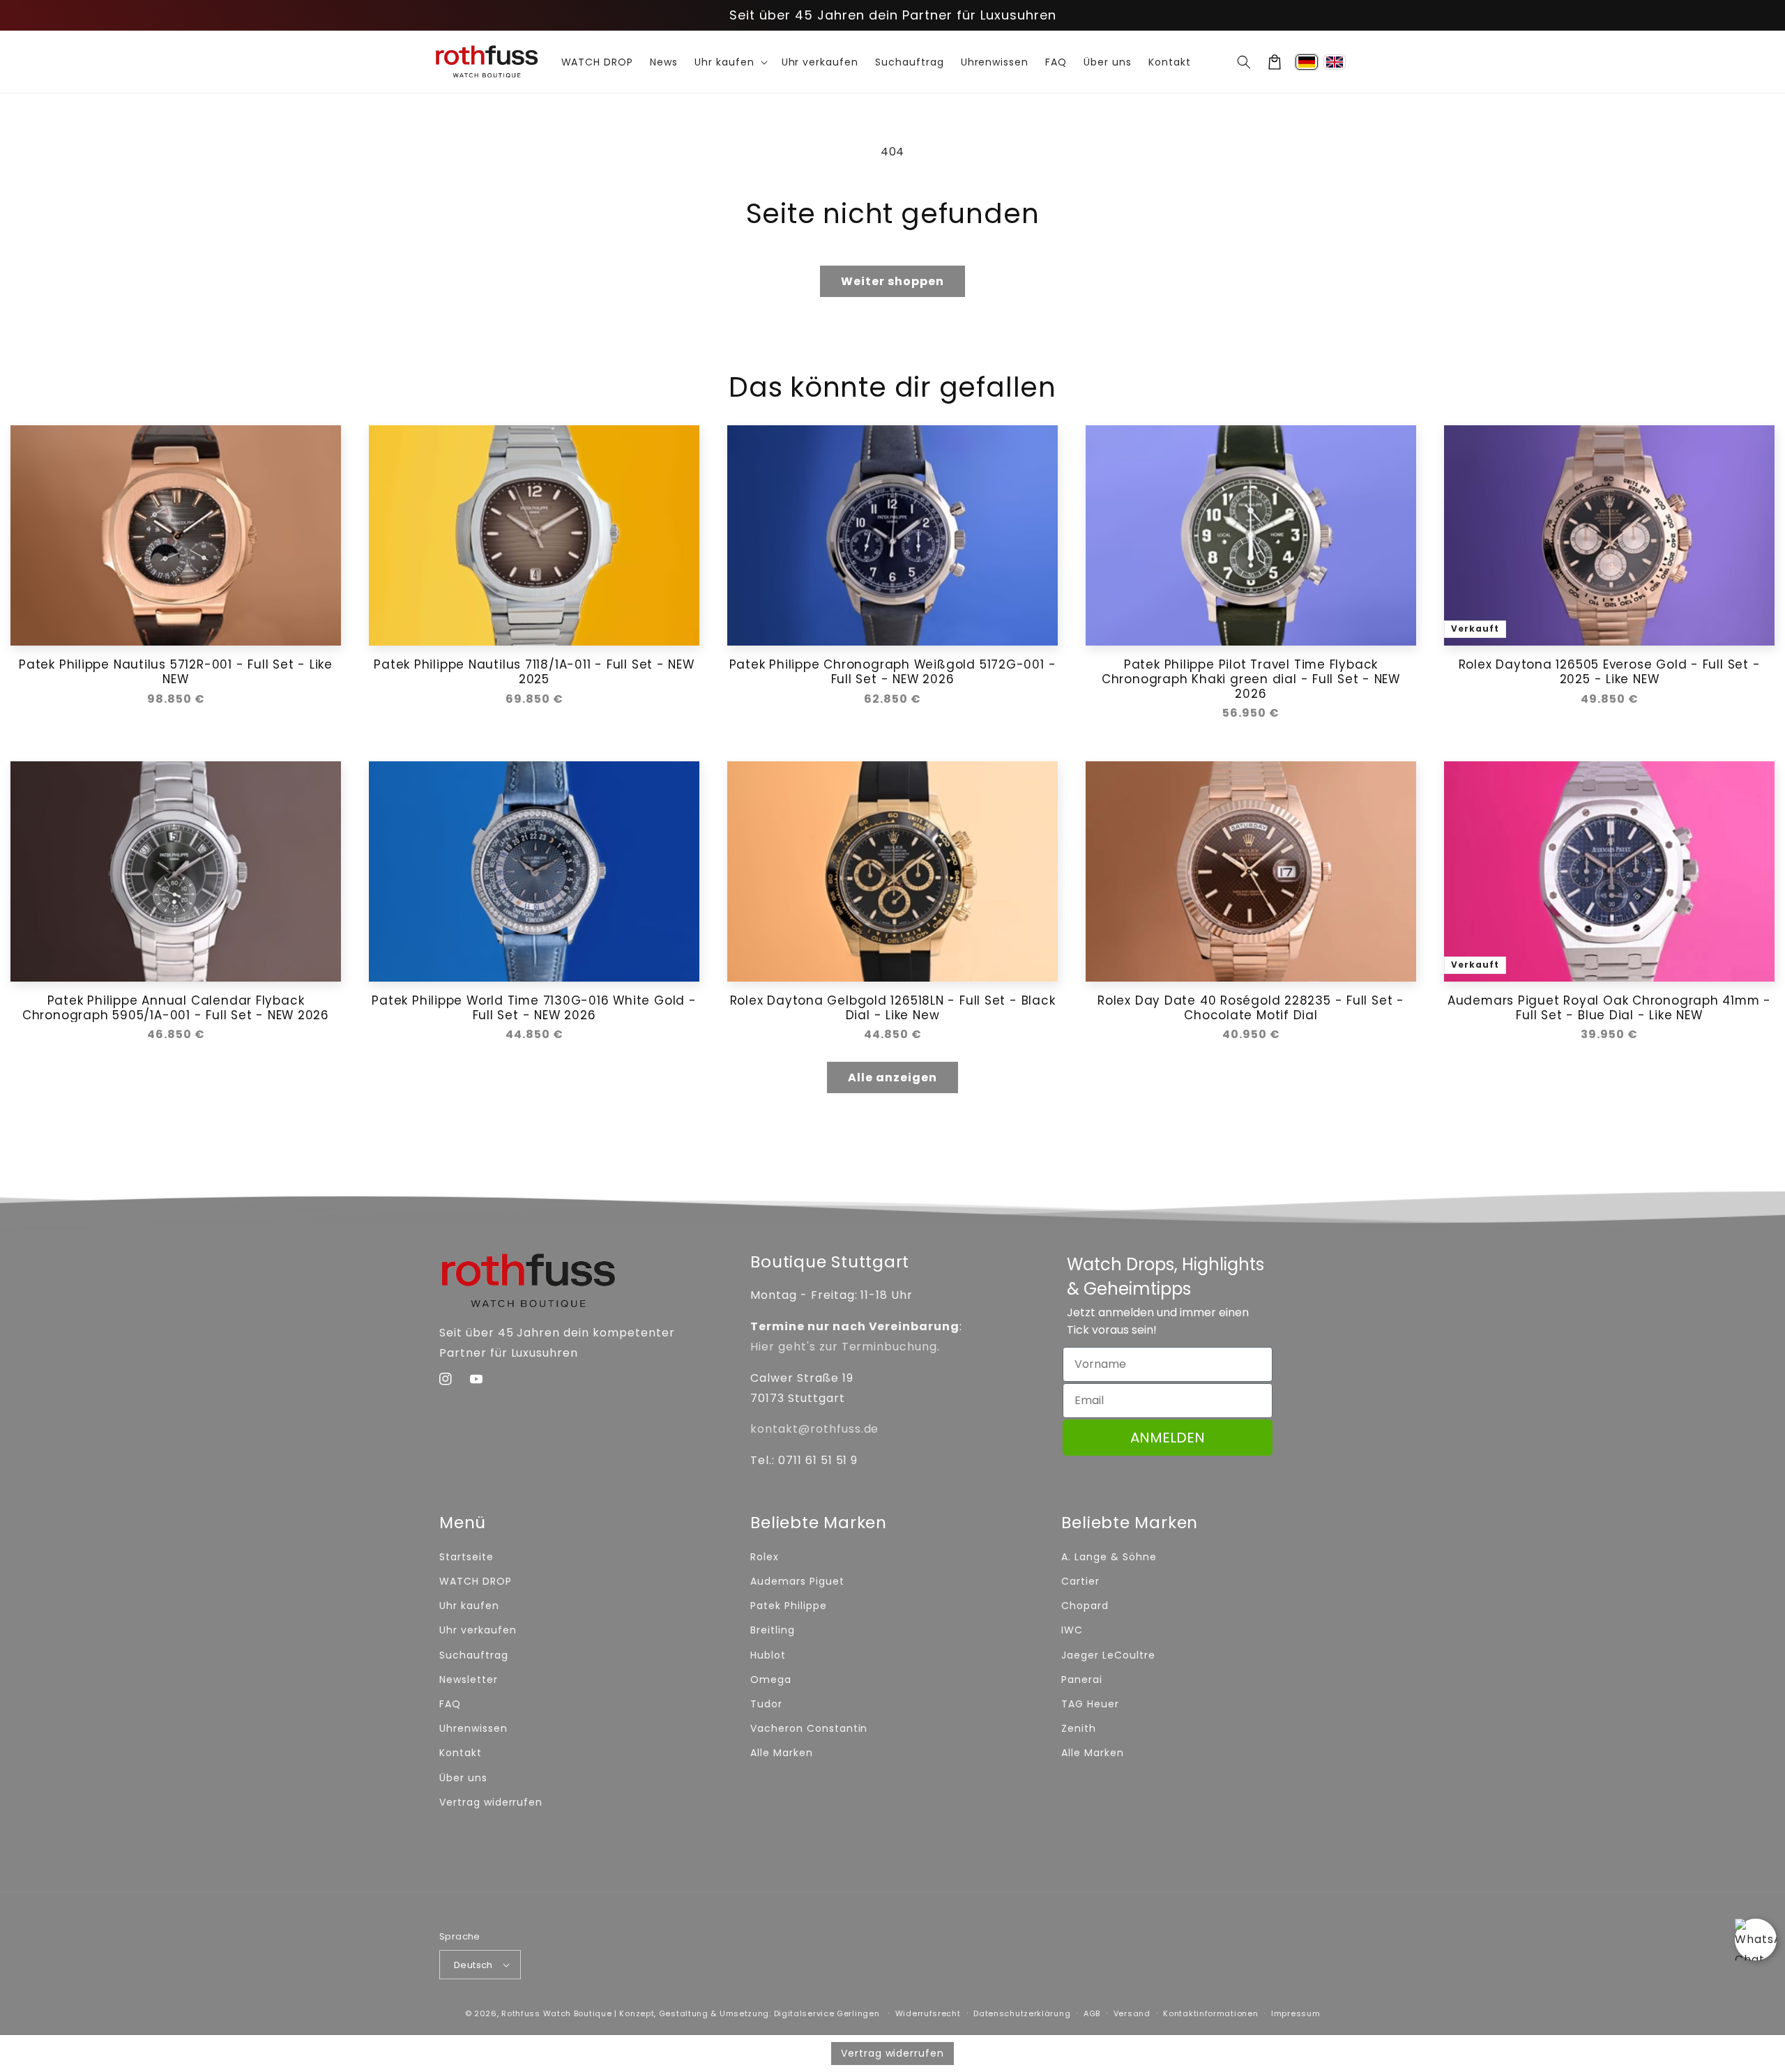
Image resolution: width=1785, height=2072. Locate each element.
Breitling (773, 1630)
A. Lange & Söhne (1109, 1557)
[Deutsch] (1307, 62)
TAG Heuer (1090, 1704)
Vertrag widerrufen (491, 1802)
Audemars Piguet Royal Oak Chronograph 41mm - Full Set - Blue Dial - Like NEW (1609, 1008)
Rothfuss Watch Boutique (556, 2013)
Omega (771, 1679)
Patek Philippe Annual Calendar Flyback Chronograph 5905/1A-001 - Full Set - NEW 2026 (176, 1008)
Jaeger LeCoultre (1108, 1655)
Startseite (466, 1557)
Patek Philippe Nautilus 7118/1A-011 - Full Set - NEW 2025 (534, 672)
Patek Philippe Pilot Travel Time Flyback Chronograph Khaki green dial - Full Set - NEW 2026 (1251, 679)
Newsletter (469, 1679)
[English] (1335, 62)
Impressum (1296, 2013)
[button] (1244, 62)
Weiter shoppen (892, 281)
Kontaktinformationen (1210, 2013)
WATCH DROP (476, 1581)
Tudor (766, 1704)
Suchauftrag (474, 1655)
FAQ (450, 1704)
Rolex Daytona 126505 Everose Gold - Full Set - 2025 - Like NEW (1610, 672)
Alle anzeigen (892, 1077)
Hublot (768, 1655)
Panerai (1082, 1679)
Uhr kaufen (469, 1606)
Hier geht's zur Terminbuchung (844, 1347)
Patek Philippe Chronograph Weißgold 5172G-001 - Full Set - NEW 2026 (893, 672)
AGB (1092, 2013)
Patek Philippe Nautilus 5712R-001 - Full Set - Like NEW (176, 672)
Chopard (1085, 1606)
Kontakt (461, 1753)
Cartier (1080, 1581)
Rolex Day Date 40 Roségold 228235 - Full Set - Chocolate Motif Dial (1251, 1008)
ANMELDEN (1168, 1438)
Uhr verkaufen (478, 1630)
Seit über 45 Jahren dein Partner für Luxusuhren (893, 15)
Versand (1132, 2013)
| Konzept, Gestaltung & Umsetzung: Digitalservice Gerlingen (747, 2013)
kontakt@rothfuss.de (814, 1429)
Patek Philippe (788, 1606)
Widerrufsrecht (928, 2013)
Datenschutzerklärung (1022, 2013)
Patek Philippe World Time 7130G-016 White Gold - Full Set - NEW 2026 (534, 1008)
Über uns (463, 1778)
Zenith (1079, 1728)
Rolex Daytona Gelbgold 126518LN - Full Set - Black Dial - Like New (893, 1008)
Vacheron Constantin (809, 1728)
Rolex (765, 1557)
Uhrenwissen (473, 1728)
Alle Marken (782, 1753)
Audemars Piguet (797, 1581)
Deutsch (473, 1965)
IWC (1072, 1630)
